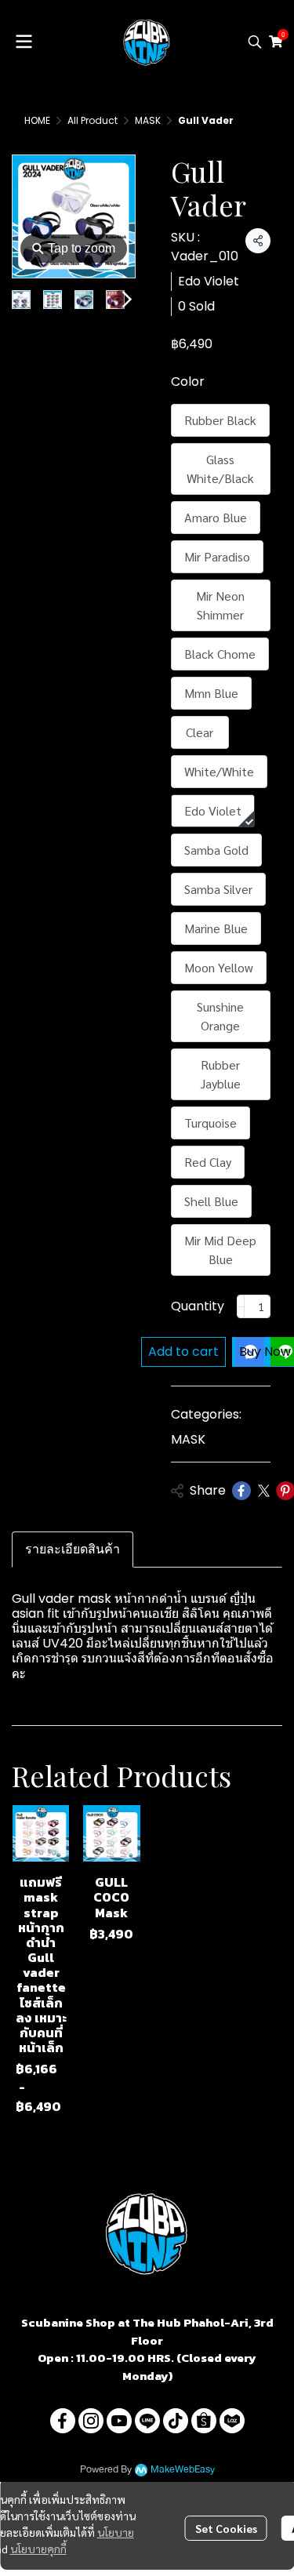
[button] (255, 42)
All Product (93, 120)
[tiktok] (176, 2421)
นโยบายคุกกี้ (38, 2549)
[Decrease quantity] (241, 1306)
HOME (37, 120)
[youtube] (119, 2421)
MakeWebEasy (183, 2470)
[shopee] (204, 2421)
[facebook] (63, 2421)
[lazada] (232, 2421)
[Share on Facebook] (241, 1491)
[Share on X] (263, 1491)
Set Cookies (226, 2528)
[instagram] (91, 2421)
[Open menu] (24, 42)
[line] (147, 2421)
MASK (148, 120)
